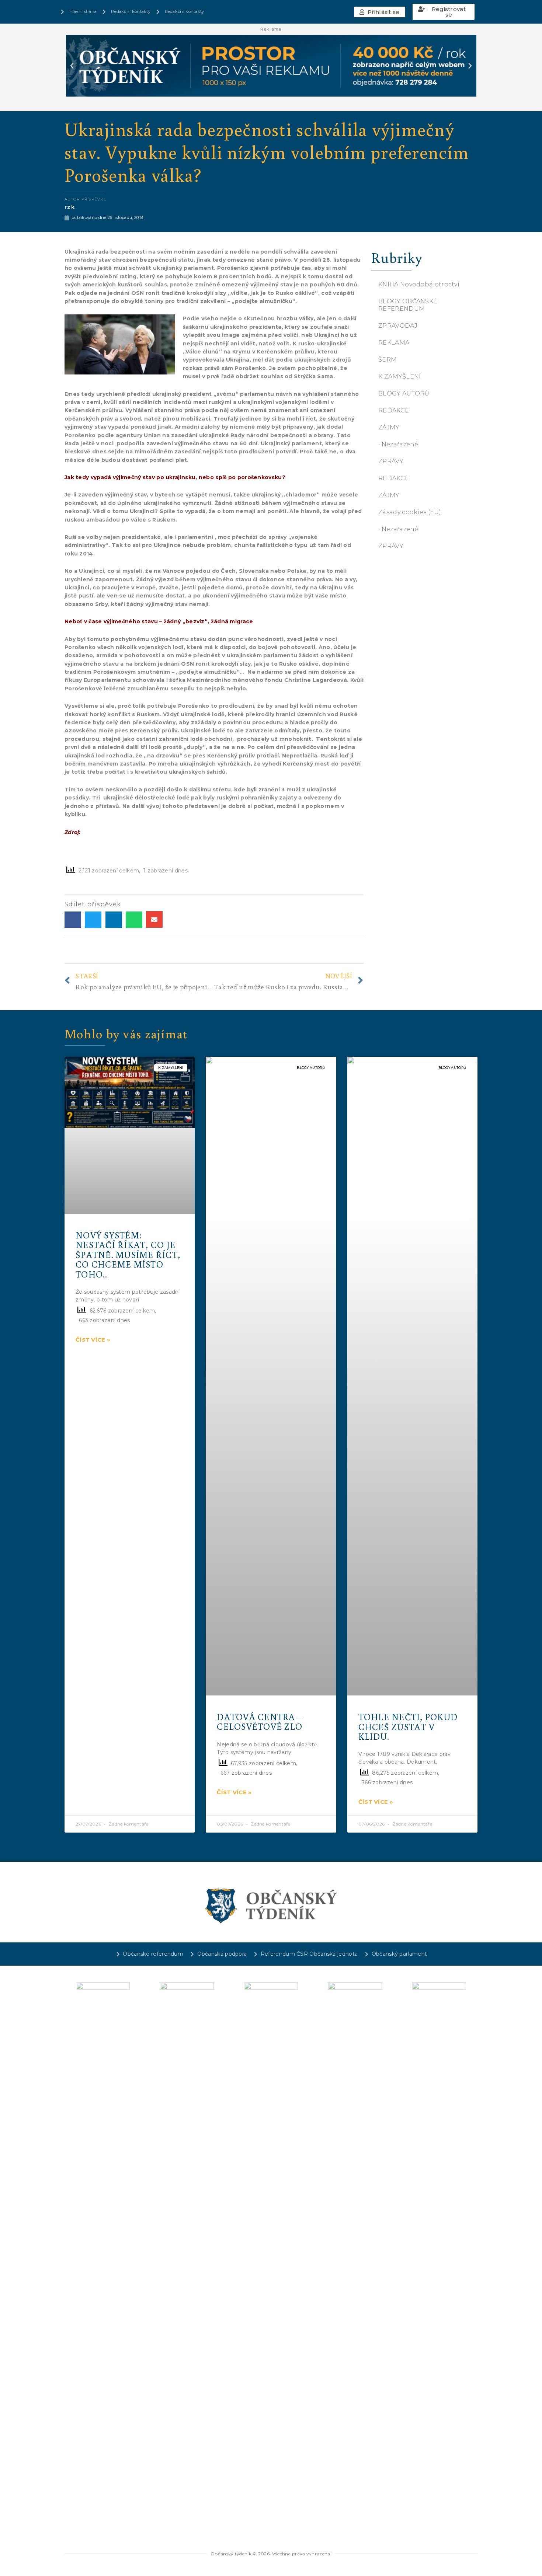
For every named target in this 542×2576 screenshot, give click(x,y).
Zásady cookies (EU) (410, 512)
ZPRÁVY (391, 461)
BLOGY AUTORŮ (404, 393)
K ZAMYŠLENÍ (399, 377)
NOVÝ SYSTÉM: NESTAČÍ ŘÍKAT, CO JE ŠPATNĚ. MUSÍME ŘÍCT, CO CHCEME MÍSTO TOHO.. (128, 1254)
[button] (380, 12)
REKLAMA (394, 343)
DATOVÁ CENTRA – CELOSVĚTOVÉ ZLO (260, 1721)
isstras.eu (97, 832)
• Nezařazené (398, 444)
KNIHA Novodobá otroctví (419, 284)
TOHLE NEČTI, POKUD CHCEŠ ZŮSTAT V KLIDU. (408, 1726)
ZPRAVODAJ (398, 326)
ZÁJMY (389, 427)
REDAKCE (394, 410)
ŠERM (388, 360)
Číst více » (93, 1340)
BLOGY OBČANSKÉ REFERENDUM (408, 305)
